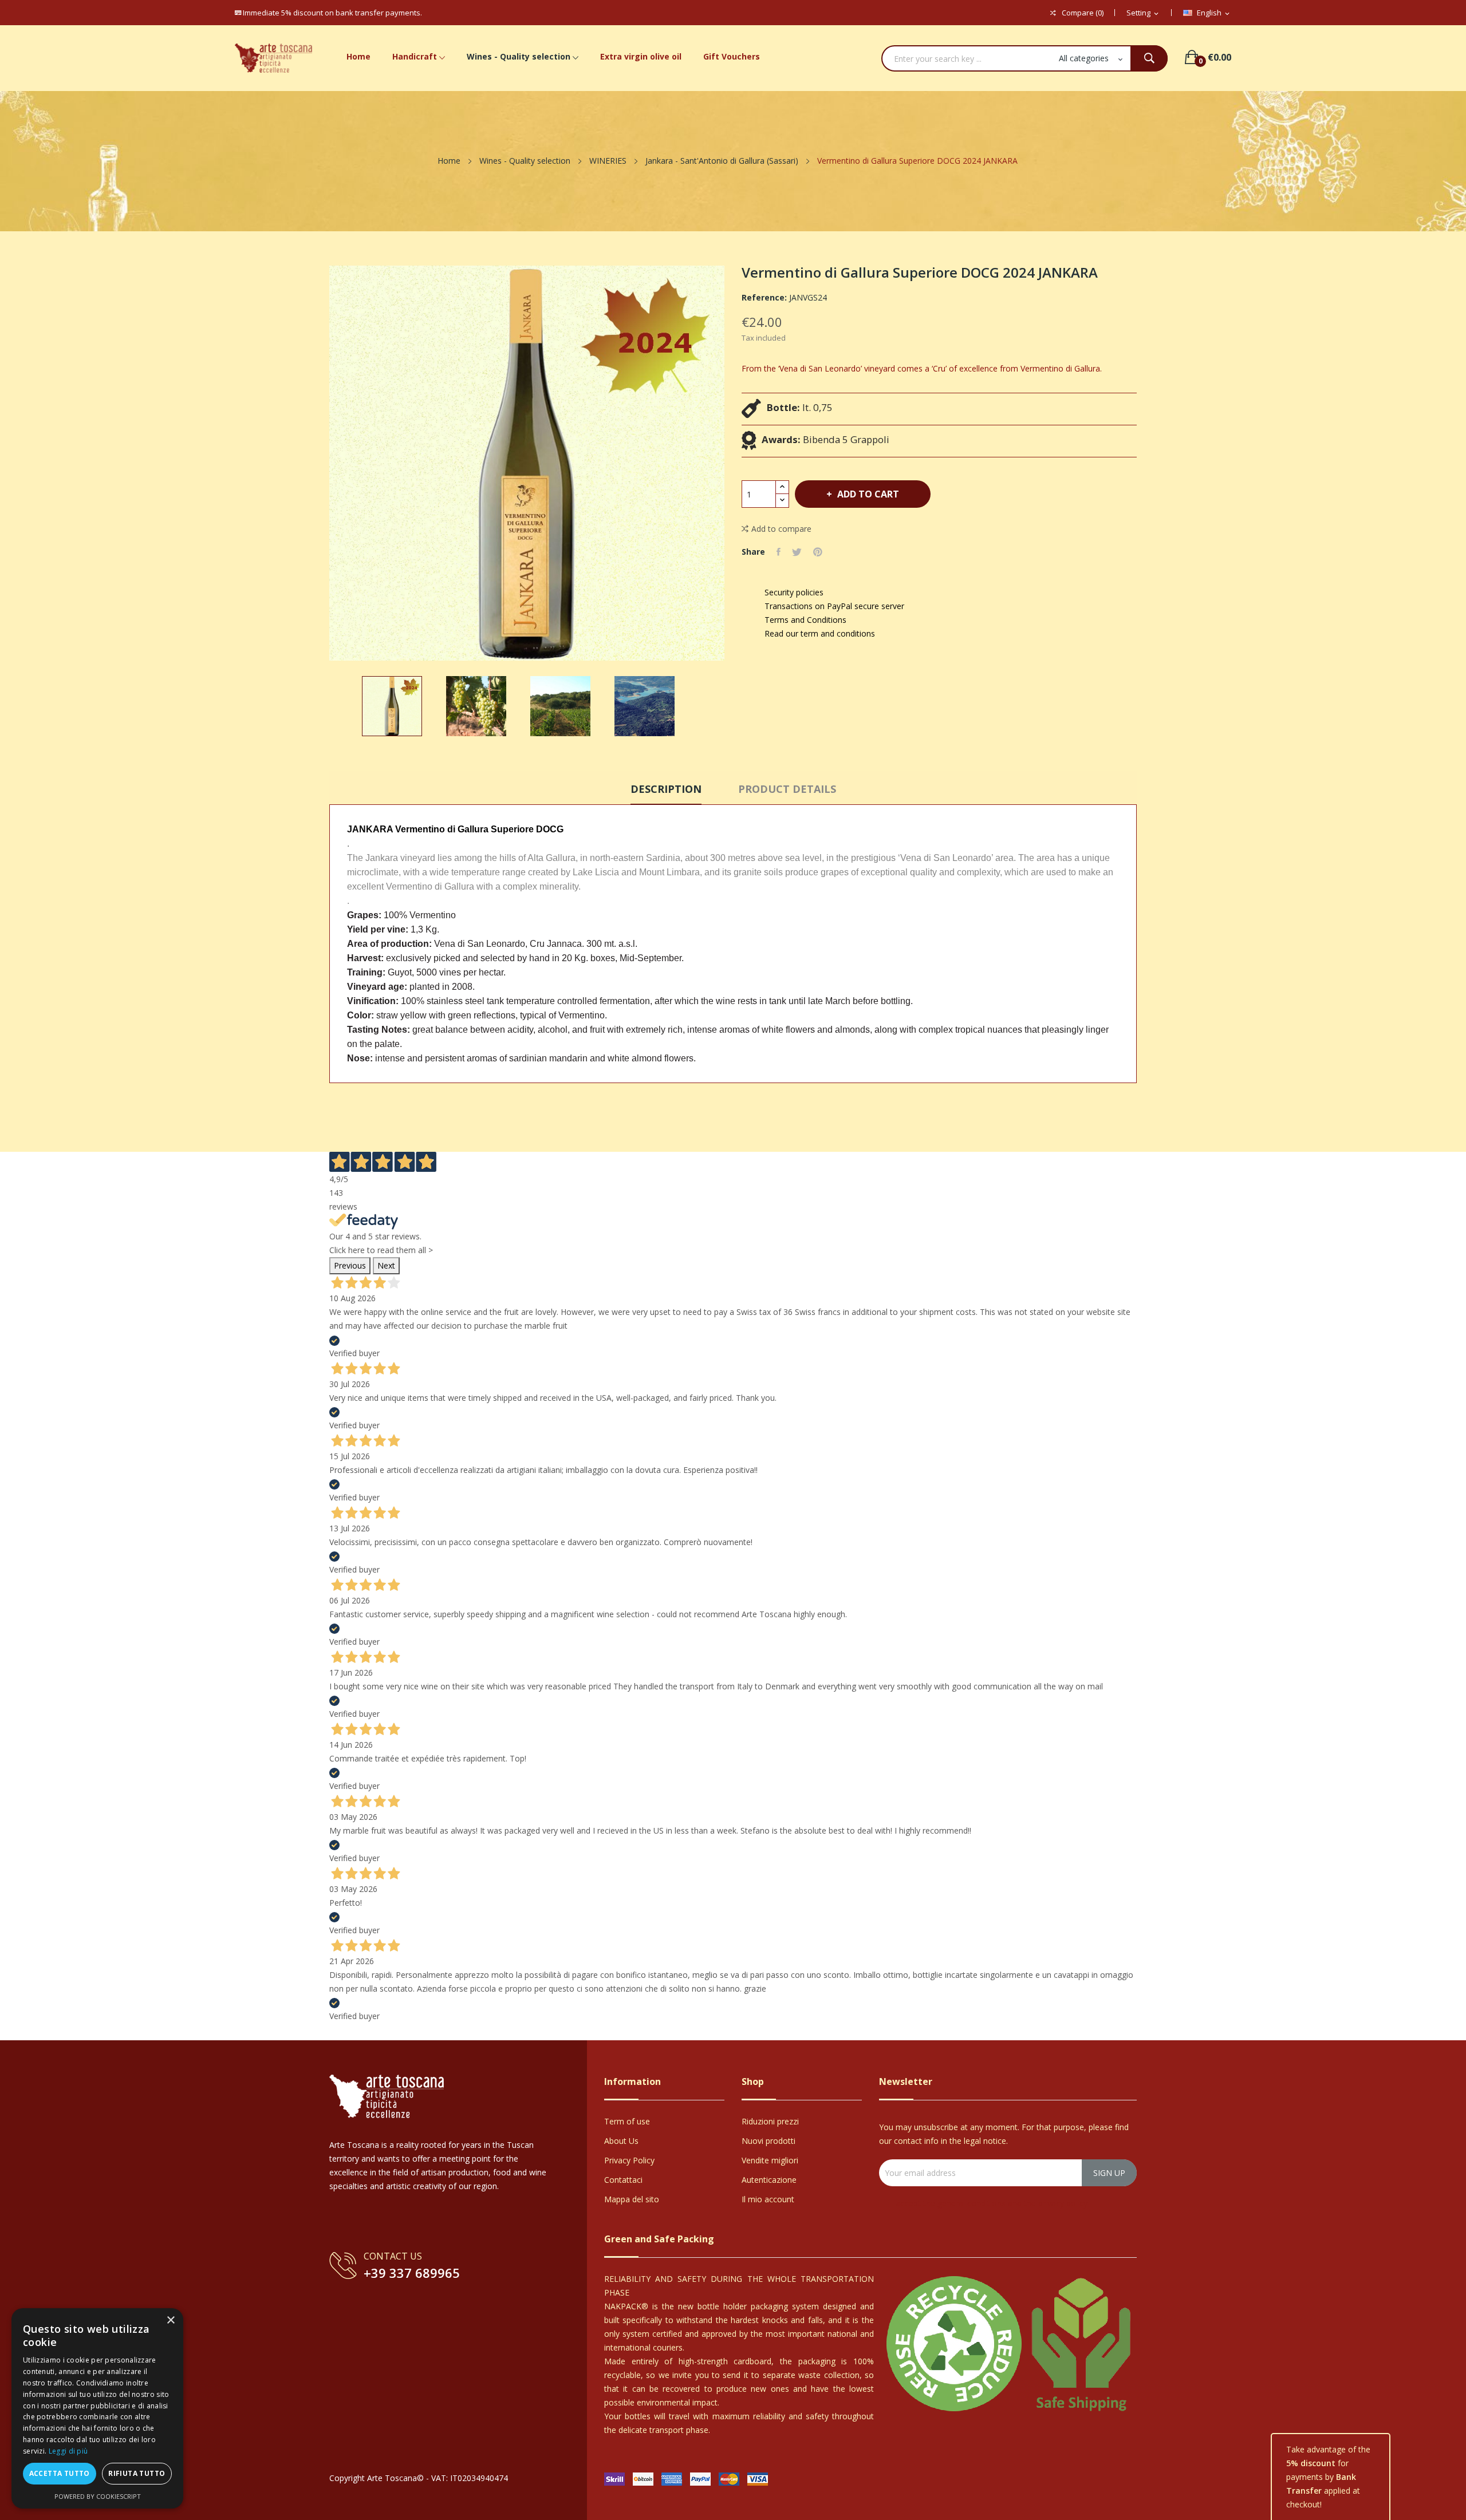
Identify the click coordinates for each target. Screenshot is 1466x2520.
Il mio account (768, 2199)
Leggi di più (68, 2451)
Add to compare (781, 529)
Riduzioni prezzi (770, 2121)
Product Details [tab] (787, 789)
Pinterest (818, 552)
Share (779, 552)
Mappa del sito (632, 2199)
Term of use (627, 2121)
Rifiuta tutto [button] (137, 2473)
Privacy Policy (629, 2160)
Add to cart (868, 494)
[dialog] (97, 2408)
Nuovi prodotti (769, 2141)
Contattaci (623, 2180)
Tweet (797, 552)
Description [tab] (666, 789)
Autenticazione (769, 2180)
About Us (621, 2141)
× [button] (170, 2320)
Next (386, 1265)
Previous (350, 1265)
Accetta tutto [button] (60, 2473)
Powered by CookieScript (98, 2496)
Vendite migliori (770, 2160)
